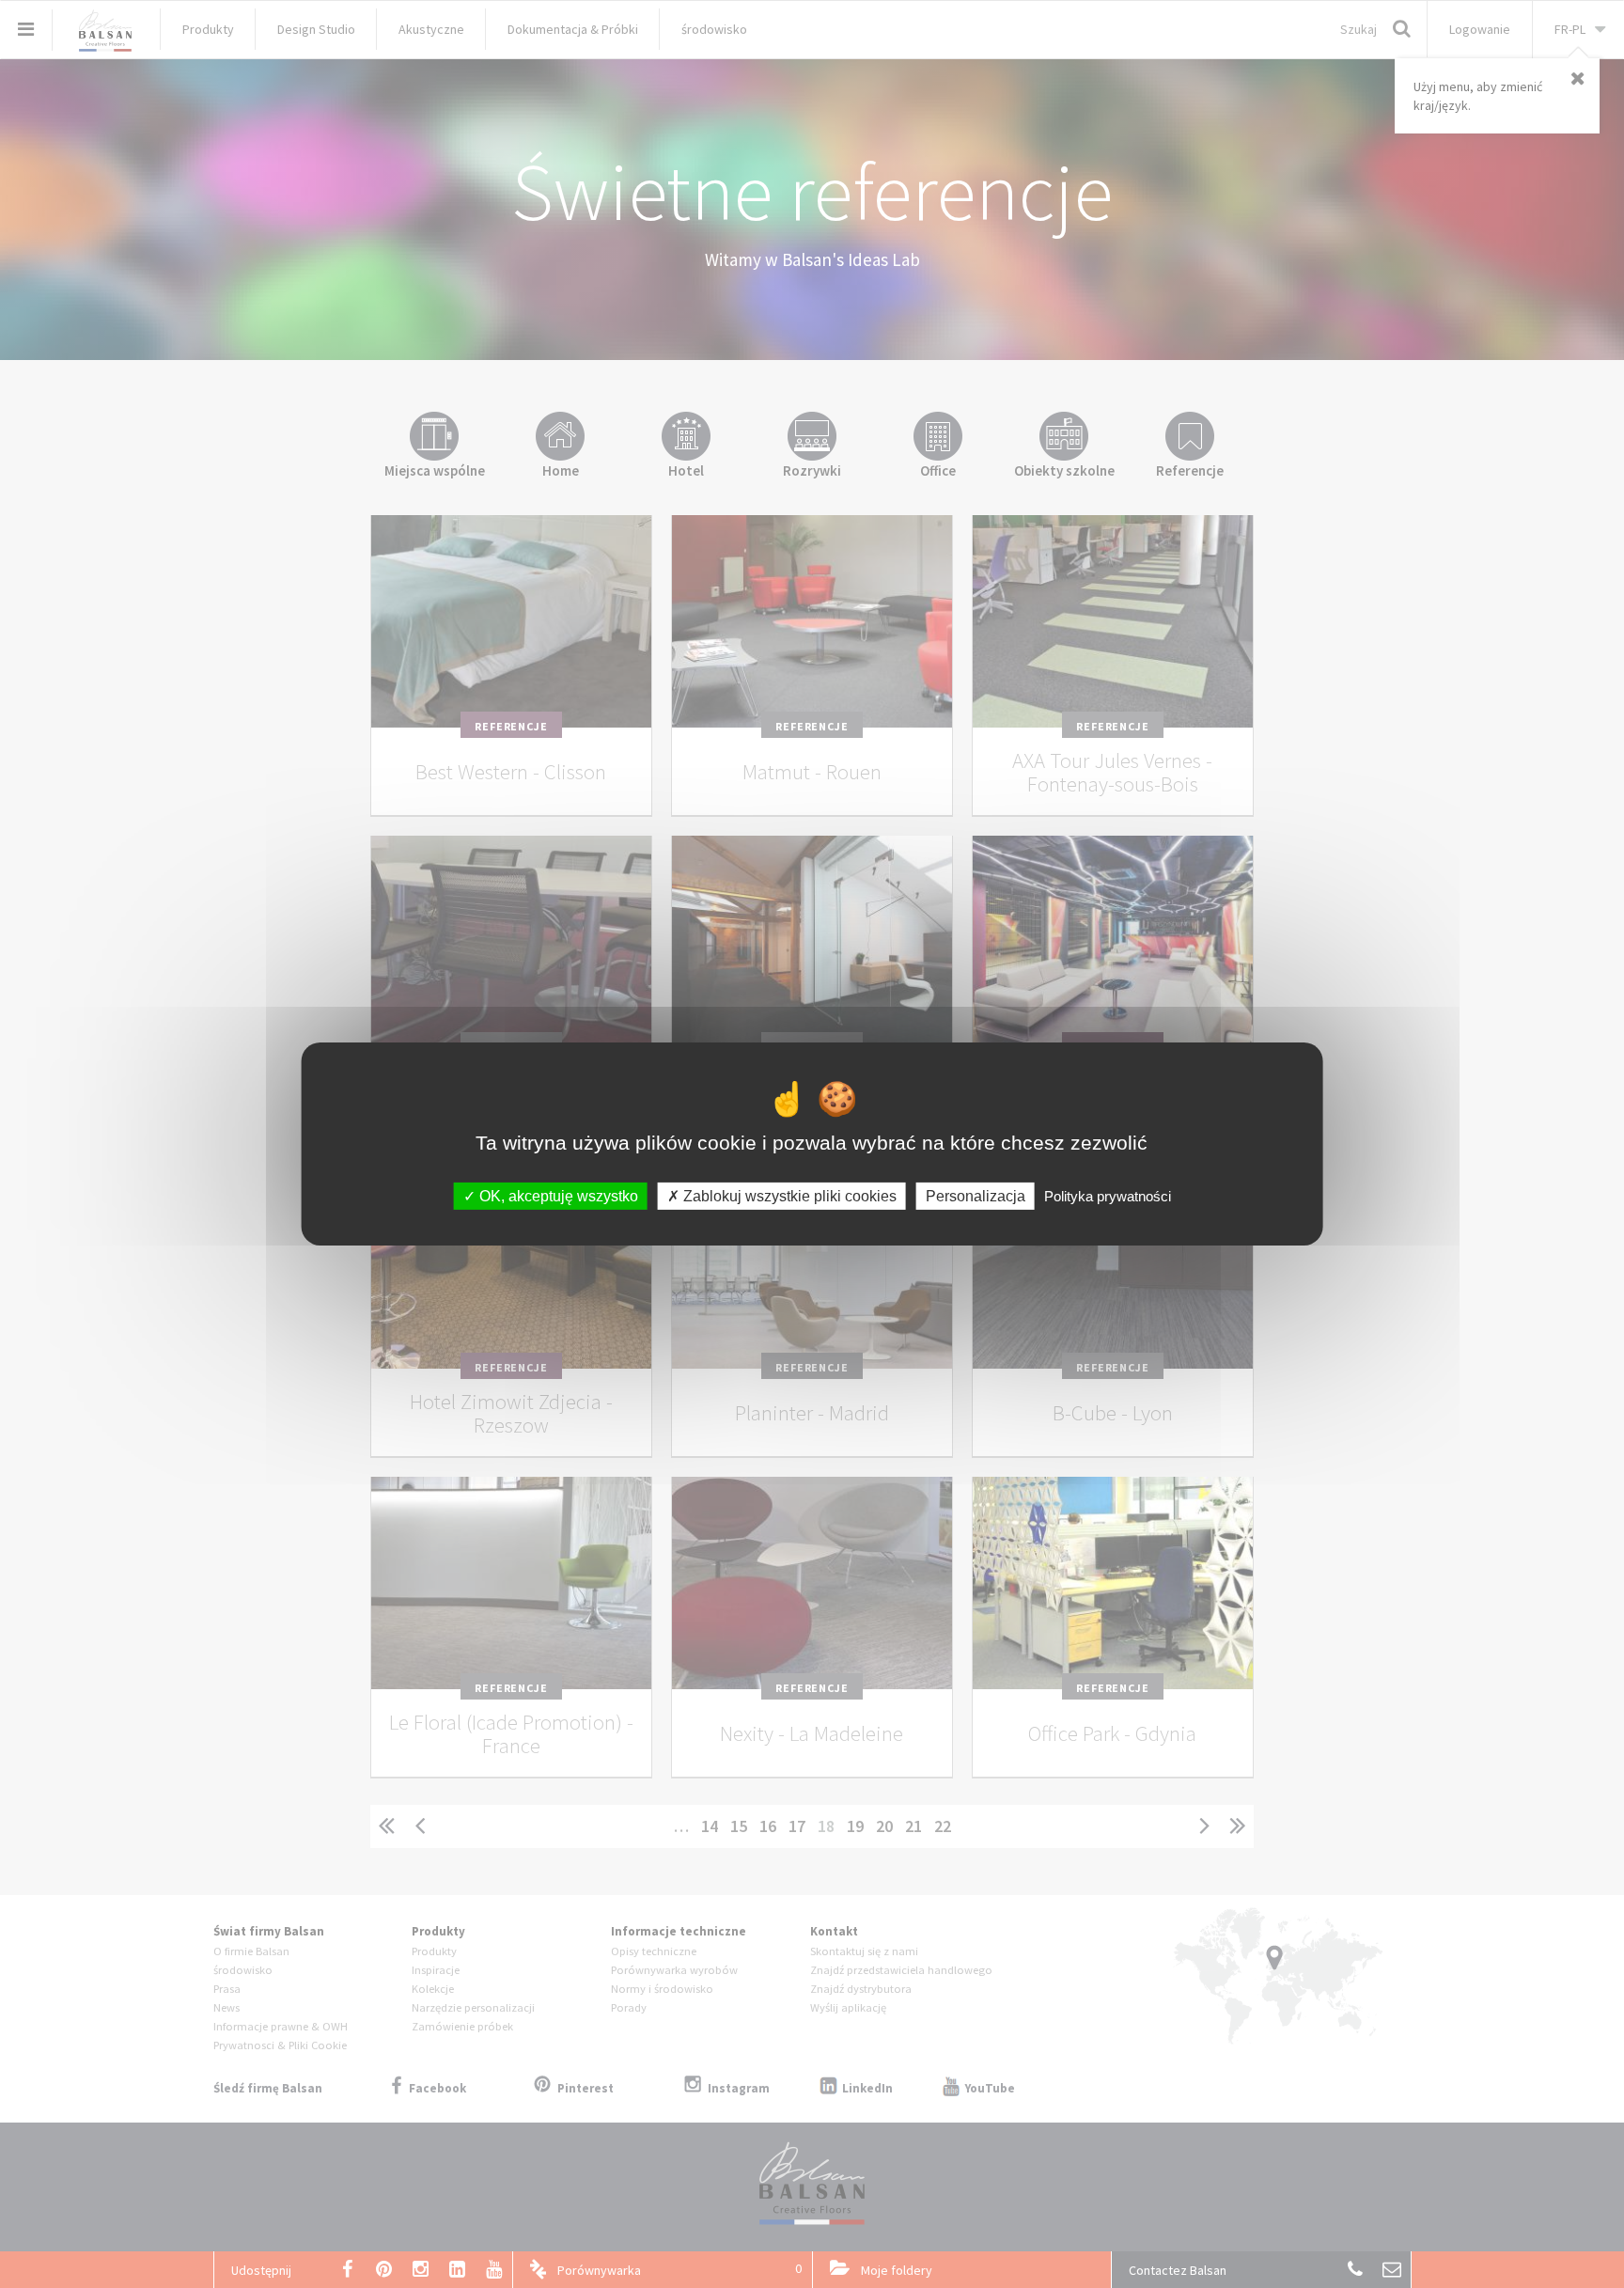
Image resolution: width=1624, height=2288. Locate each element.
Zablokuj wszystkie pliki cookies (788, 1196)
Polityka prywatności (1108, 1196)
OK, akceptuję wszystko (557, 1196)
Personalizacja (976, 1196)
